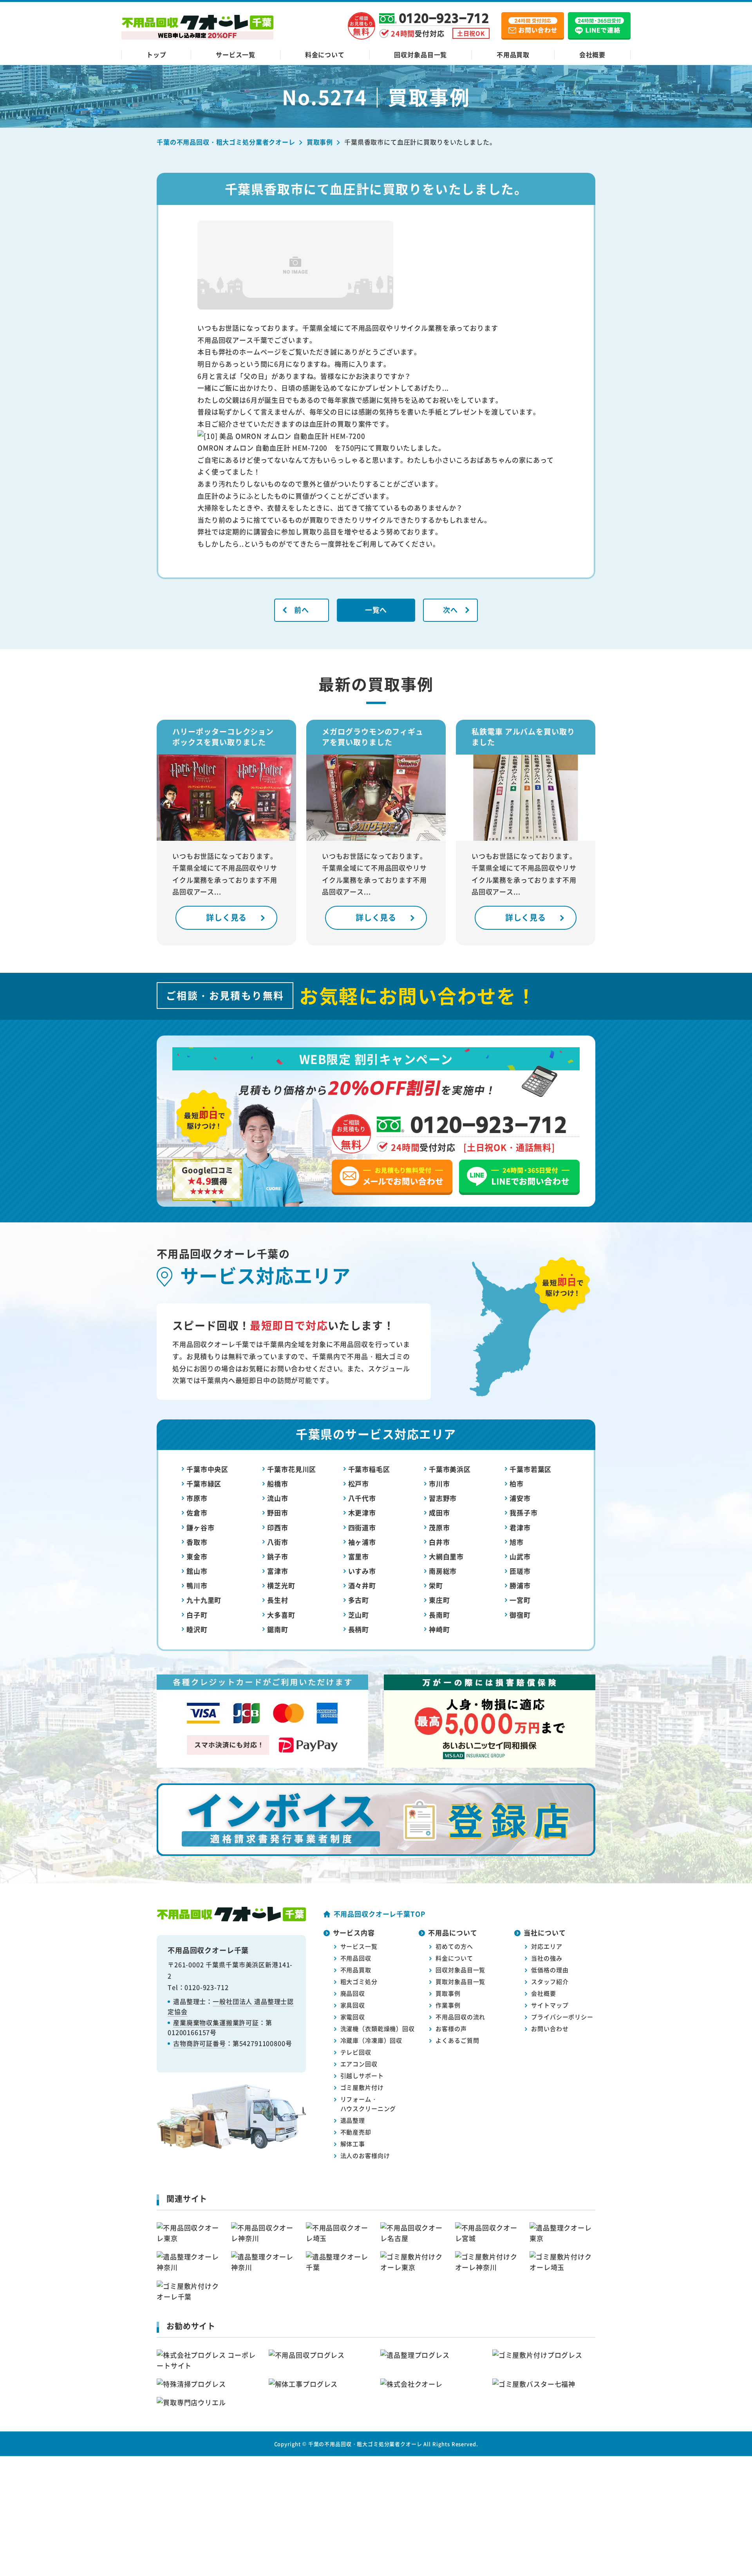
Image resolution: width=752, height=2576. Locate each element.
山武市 (520, 1556)
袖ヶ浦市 (362, 1542)
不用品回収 (356, 1958)
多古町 (359, 1600)
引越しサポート (362, 2075)
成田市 (439, 1512)
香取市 (197, 1542)
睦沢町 (197, 1629)
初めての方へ (454, 1946)
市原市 (197, 1498)
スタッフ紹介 (550, 1981)
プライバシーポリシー (562, 2017)
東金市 (197, 1556)
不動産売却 (356, 2132)
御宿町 (520, 1615)
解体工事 (353, 2144)
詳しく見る (226, 917)
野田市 (278, 1512)
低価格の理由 (550, 1970)
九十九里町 (204, 1600)
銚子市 (278, 1556)
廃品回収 (353, 1993)
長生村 (278, 1600)
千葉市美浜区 (450, 1469)
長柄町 (359, 1629)
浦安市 (520, 1498)
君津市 (520, 1527)
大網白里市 (446, 1556)
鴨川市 (197, 1585)
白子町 (197, 1615)
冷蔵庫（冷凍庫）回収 (371, 2040)
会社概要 (592, 54)
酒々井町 (362, 1585)
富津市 (278, 1571)
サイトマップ (550, 2005)
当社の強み (547, 1958)
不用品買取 (513, 54)
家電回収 (353, 2017)
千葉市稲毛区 (369, 1469)
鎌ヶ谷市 (200, 1527)
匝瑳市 (520, 1571)
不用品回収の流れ (460, 2017)
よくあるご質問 (457, 2040)
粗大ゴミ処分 (359, 1981)
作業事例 (448, 2005)
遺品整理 (353, 2120)
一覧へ (376, 610)
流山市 (278, 1498)
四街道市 (362, 1527)
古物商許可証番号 (200, 2043)
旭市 (517, 1542)
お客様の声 (451, 2028)
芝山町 (359, 1615)
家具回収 (353, 2005)
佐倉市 (197, 1512)
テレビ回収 (356, 2052)
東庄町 (439, 1600)
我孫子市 (523, 1512)
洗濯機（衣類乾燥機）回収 (378, 2028)
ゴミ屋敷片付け (362, 2087)
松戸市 (359, 1484)
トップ (156, 54)
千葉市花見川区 (292, 1469)
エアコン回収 (359, 2064)
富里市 (359, 1556)
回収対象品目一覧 (420, 54)
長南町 (439, 1615)
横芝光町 (281, 1585)
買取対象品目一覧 (460, 1981)
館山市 (197, 1571)
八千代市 (362, 1498)
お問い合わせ (550, 2028)
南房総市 (443, 1571)
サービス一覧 (236, 54)
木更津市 (362, 1512)
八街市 (278, 1542)
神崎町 (439, 1629)
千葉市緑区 (204, 1484)
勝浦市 (520, 1585)
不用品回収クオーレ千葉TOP (380, 1914)
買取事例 (448, 1993)
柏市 (517, 1484)
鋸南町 (278, 1629)
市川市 (439, 1484)
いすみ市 (362, 1571)
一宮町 (520, 1600)
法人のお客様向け (365, 2155)
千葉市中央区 (207, 1469)
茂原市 (439, 1527)
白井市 (439, 1542)
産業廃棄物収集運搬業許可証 (216, 2022)
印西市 (278, 1527)
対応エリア (547, 1946)
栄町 (436, 1585)
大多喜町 (281, 1615)
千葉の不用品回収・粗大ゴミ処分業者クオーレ (365, 2444)
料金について (325, 54)
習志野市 (443, 1498)
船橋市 (278, 1484)
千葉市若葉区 (531, 1469)
